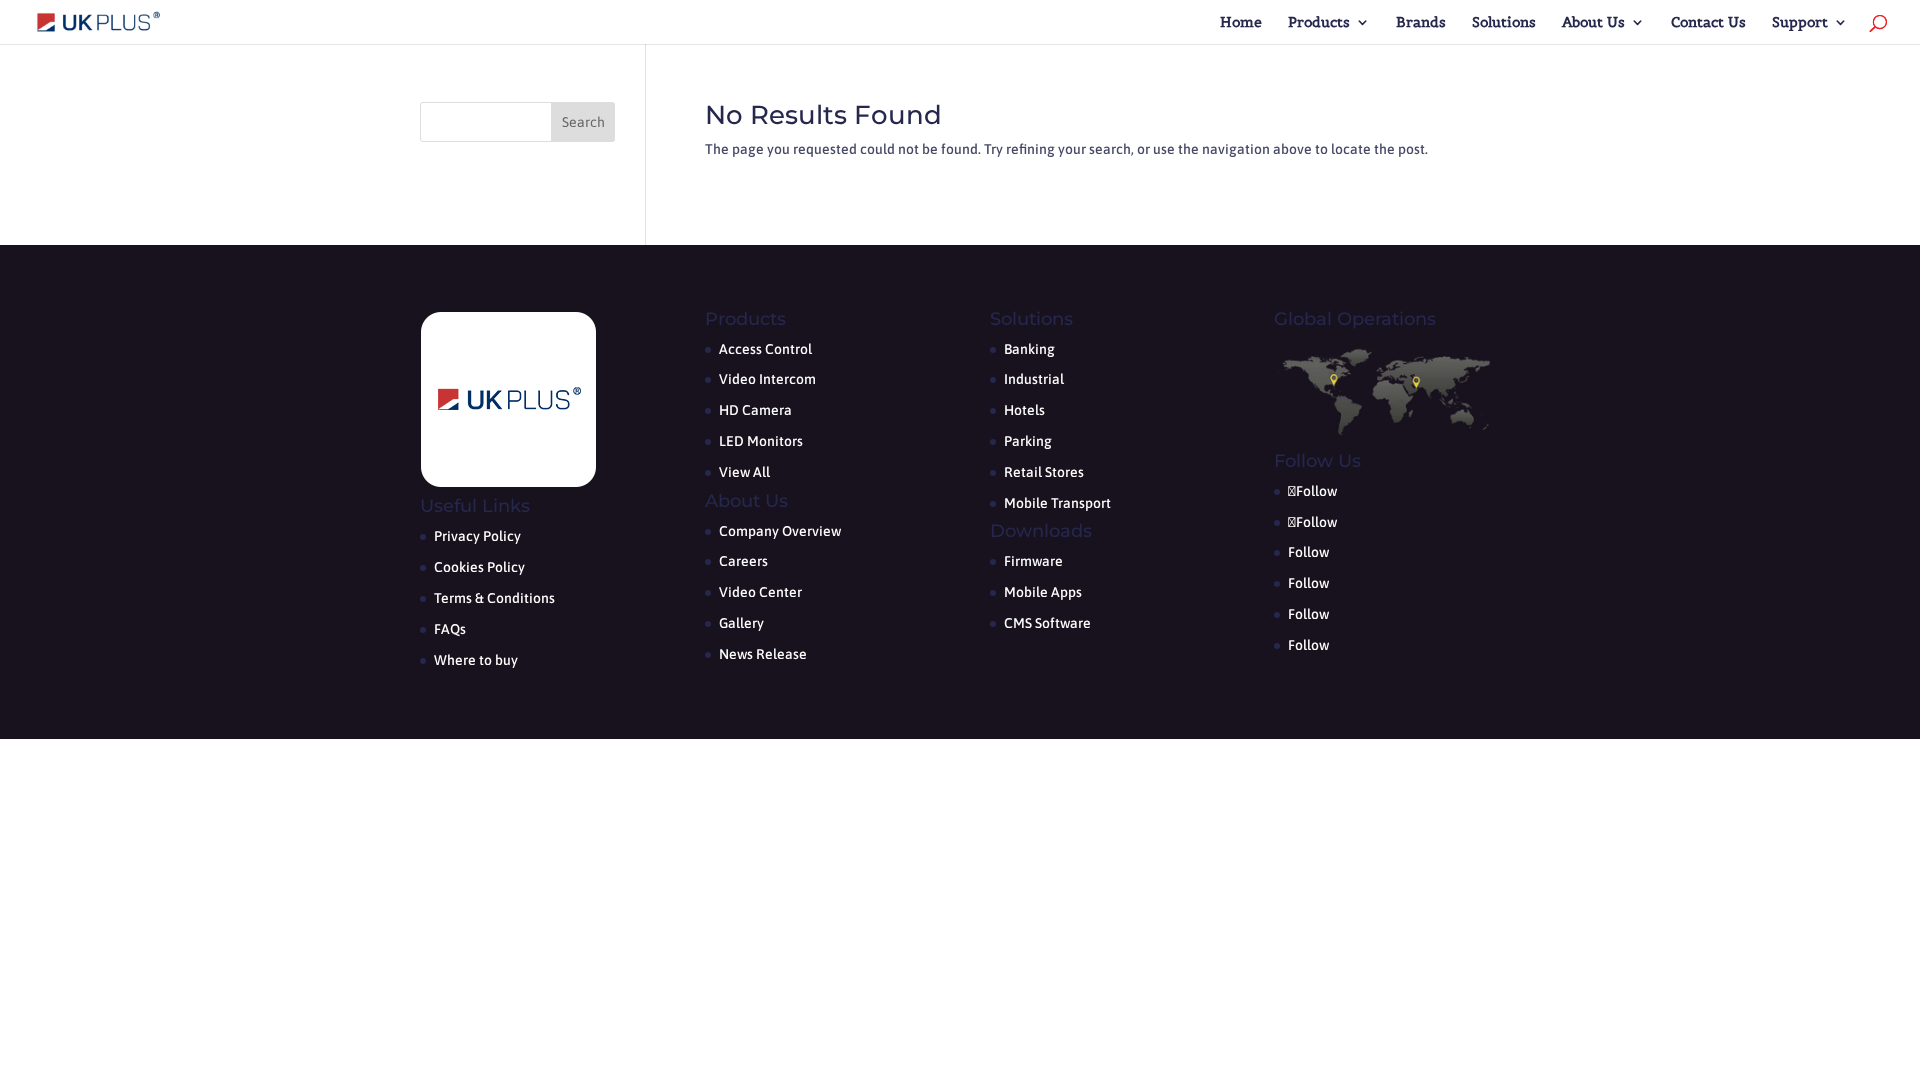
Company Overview (780, 531)
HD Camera (755, 410)
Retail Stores (1044, 472)
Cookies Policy (479, 567)
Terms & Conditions (494, 598)
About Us (1593, 23)
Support (1800, 23)
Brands (1421, 23)
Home (1241, 23)
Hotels (1024, 410)
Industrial (1034, 379)
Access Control (765, 349)
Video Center (760, 592)
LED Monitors (761, 441)
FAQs (450, 629)
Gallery (741, 623)
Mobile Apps (1043, 592)
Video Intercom (767, 379)
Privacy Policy (477, 536)
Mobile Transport (1057, 503)
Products (1319, 23)
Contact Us (1708, 23)
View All (744, 472)
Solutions (1504, 23)
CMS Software (1047, 623)
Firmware (1033, 561)
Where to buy (476, 660)
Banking (1029, 349)
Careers (743, 561)
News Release (763, 654)
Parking (1028, 441)
